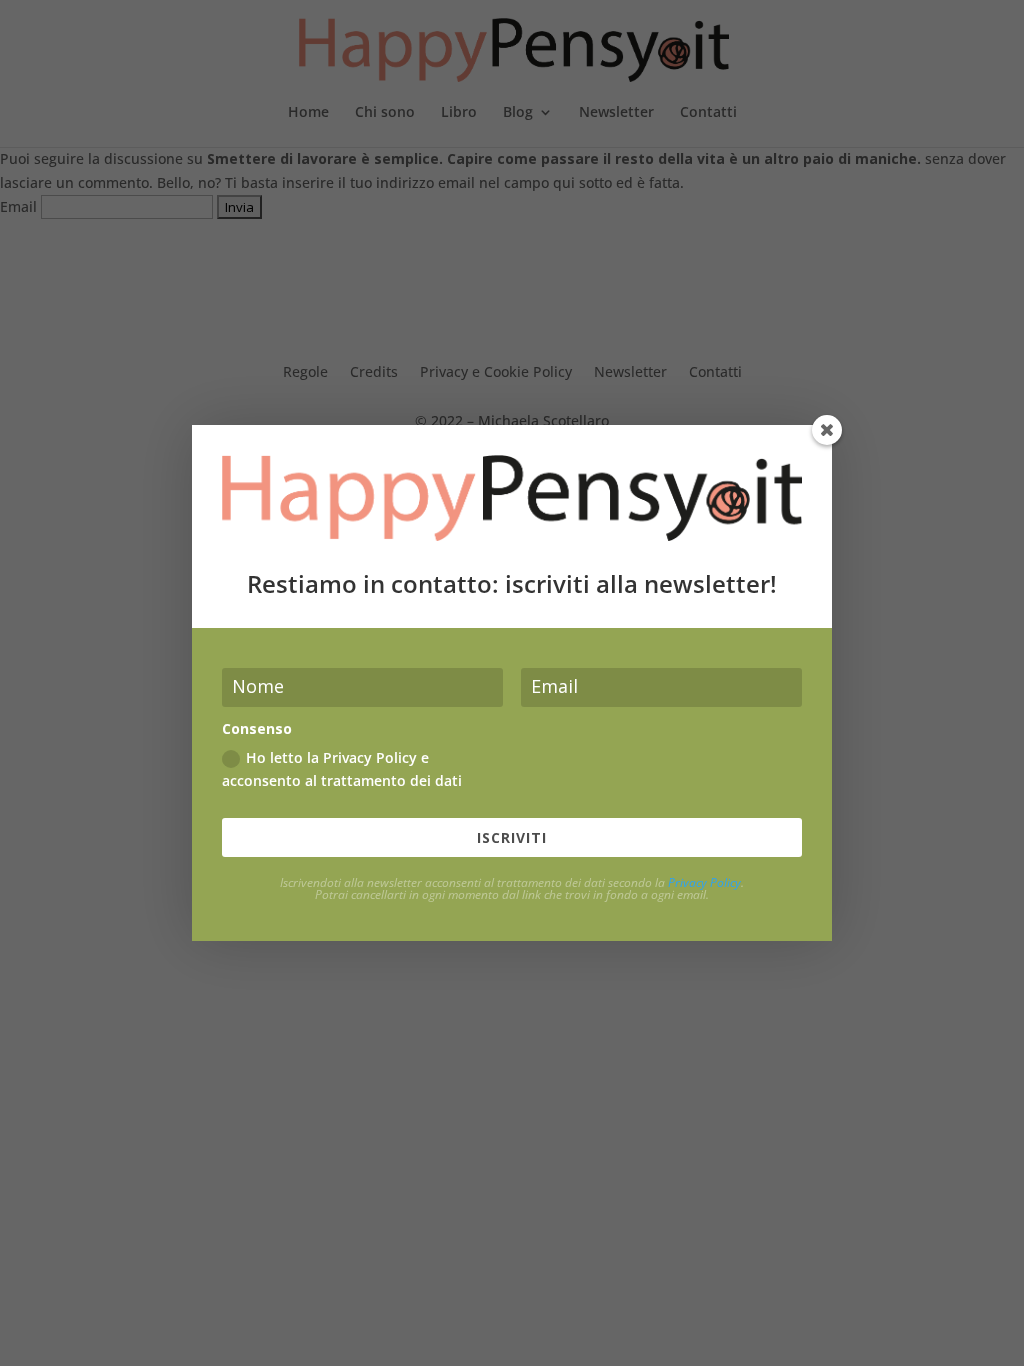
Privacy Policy (704, 882)
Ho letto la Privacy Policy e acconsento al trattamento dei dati (342, 769)
